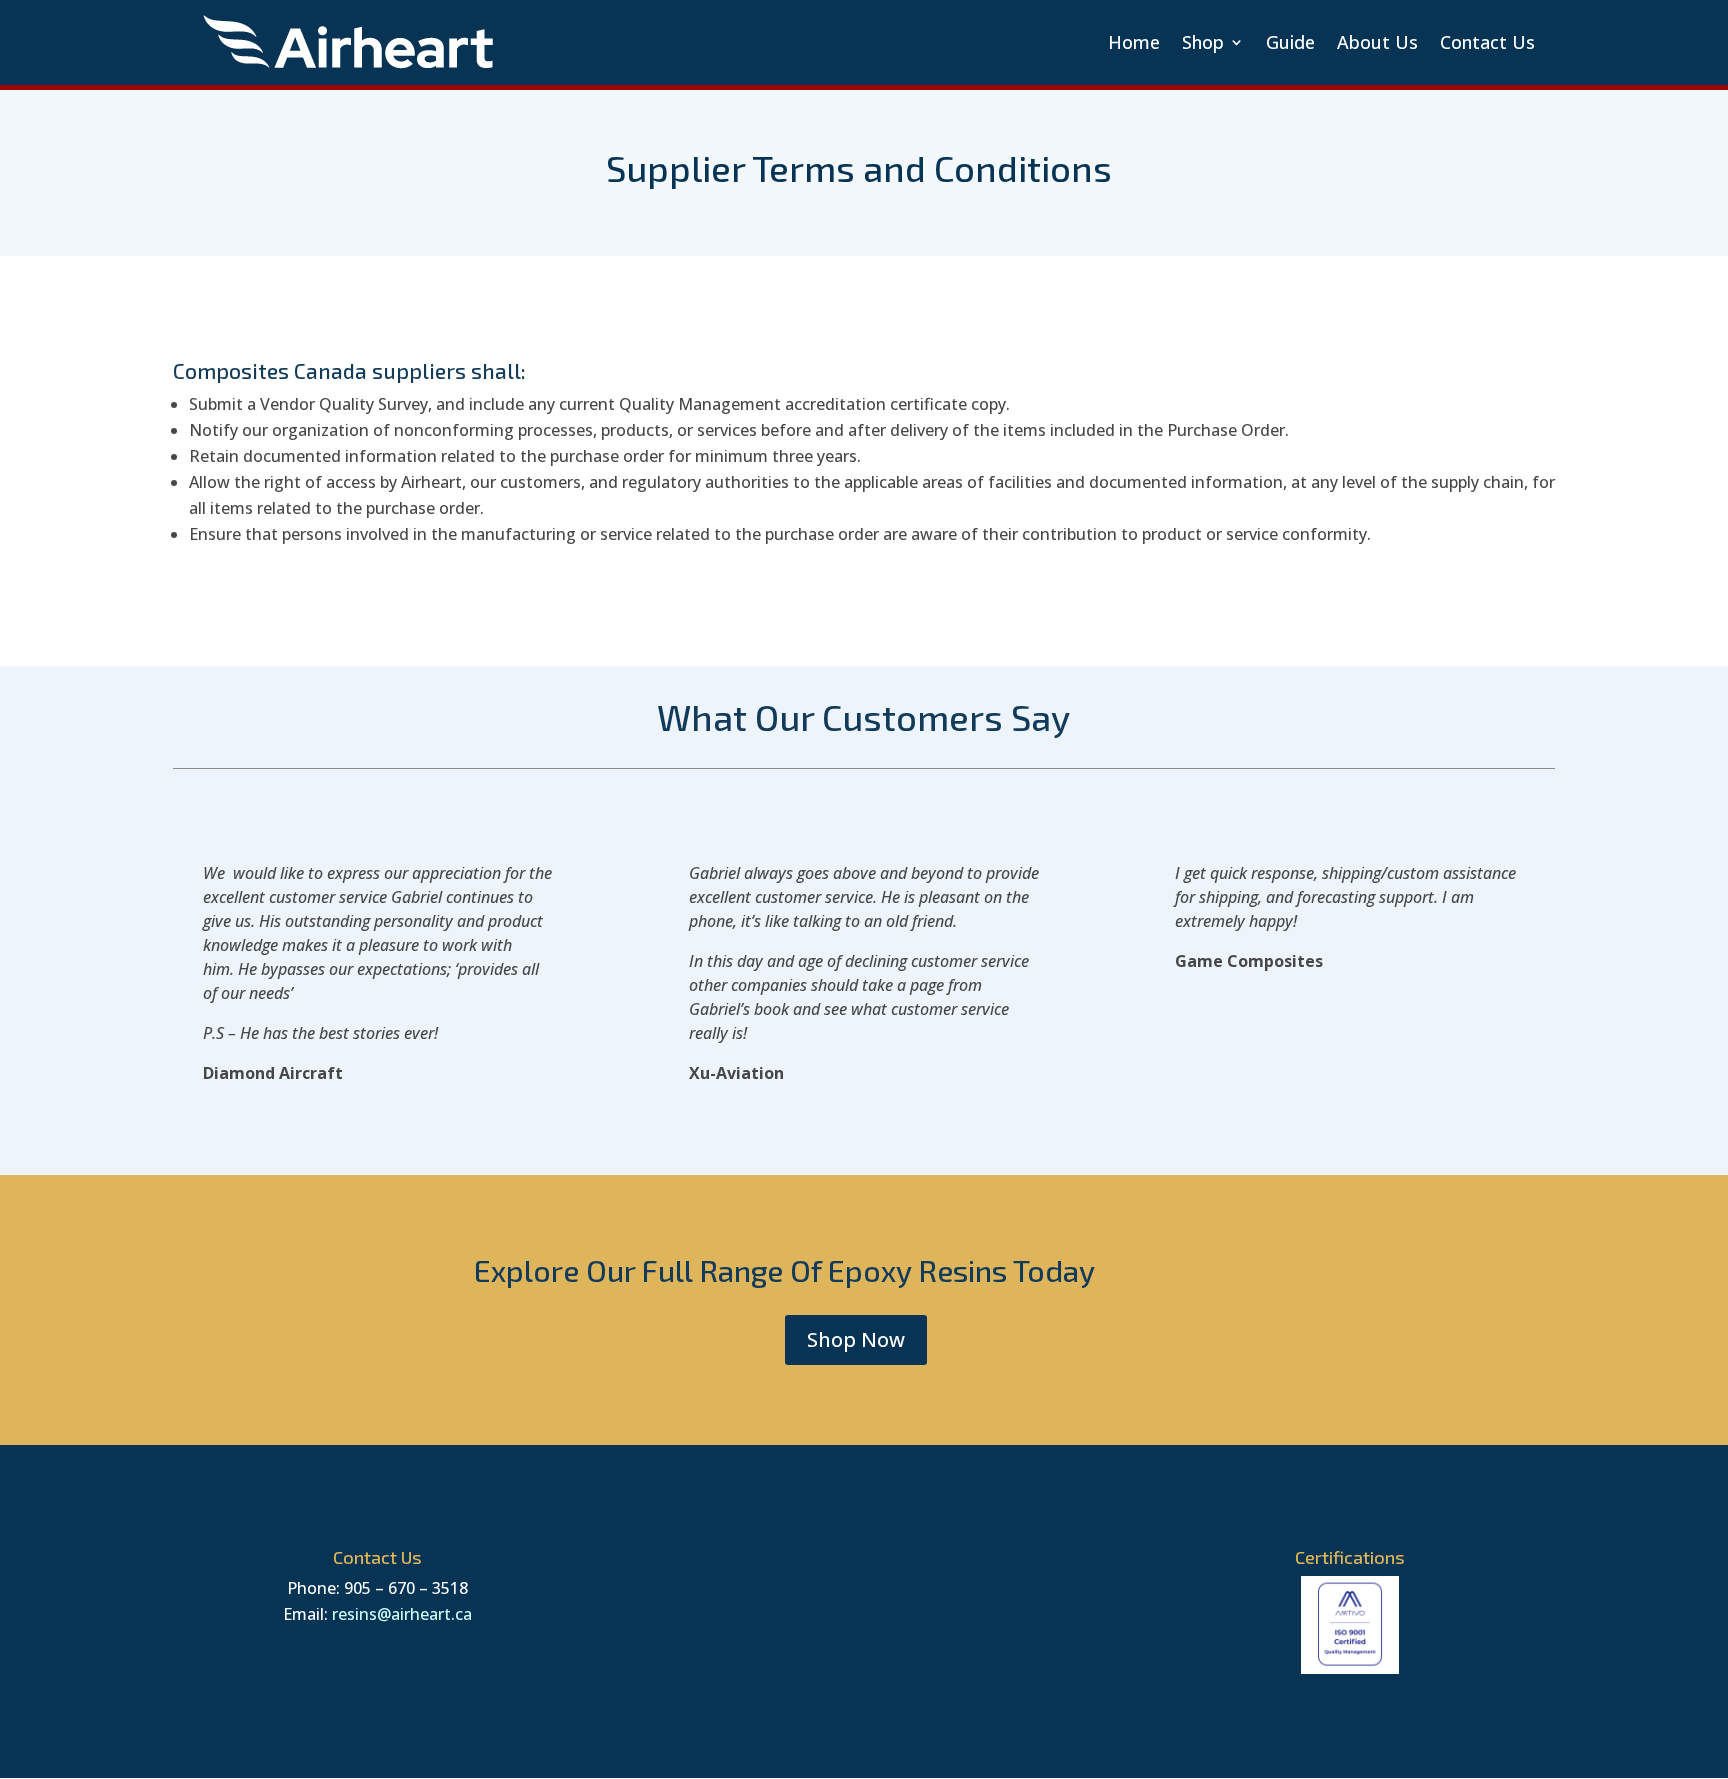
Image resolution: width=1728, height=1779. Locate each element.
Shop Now (856, 1339)
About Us (1377, 42)
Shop (1203, 42)
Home (1134, 42)
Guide (1290, 42)
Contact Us (1487, 42)
